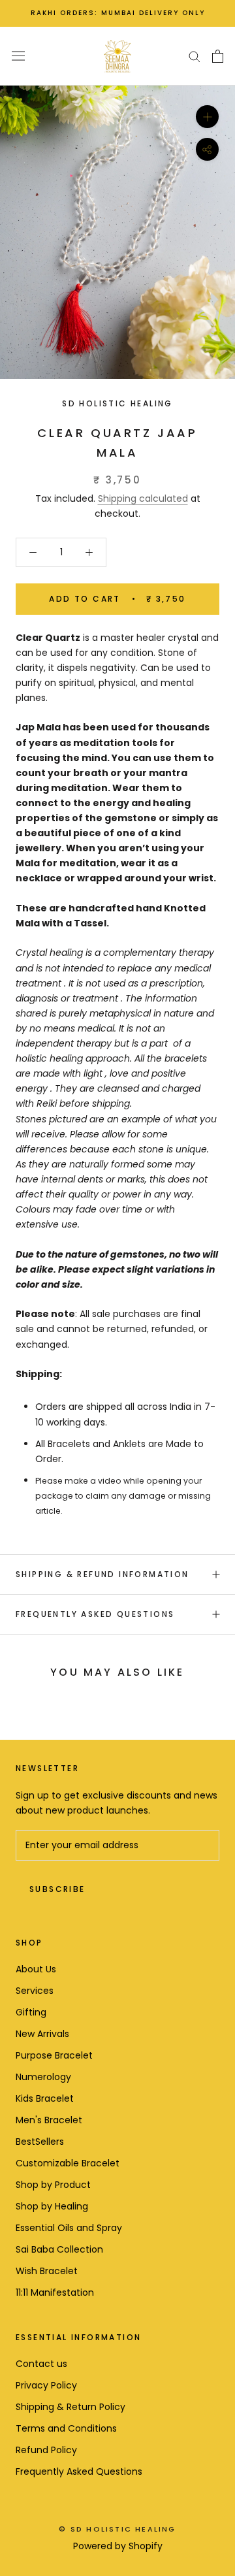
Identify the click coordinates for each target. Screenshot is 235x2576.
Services (35, 1991)
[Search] (195, 56)
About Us (36, 1969)
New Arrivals (42, 2034)
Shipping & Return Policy (70, 2407)
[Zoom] (207, 116)
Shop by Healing (52, 2206)
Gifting (31, 2012)
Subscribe (57, 1889)
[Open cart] (218, 56)
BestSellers (40, 2142)
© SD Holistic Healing (117, 2529)
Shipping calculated (143, 498)
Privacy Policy (46, 2385)
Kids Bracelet (45, 2098)
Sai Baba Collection (59, 2249)
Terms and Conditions (66, 2428)
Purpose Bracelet (54, 2055)
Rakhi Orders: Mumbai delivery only (118, 13)
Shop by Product (53, 2185)
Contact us (41, 2364)
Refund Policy (46, 2450)
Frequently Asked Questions (95, 1614)
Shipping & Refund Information (102, 1574)
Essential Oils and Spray (69, 2228)
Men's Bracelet (49, 2120)
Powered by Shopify (118, 2546)
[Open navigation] (18, 56)
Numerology (43, 2077)
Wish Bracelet (47, 2271)
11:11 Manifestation (55, 2292)
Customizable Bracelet (68, 2163)
